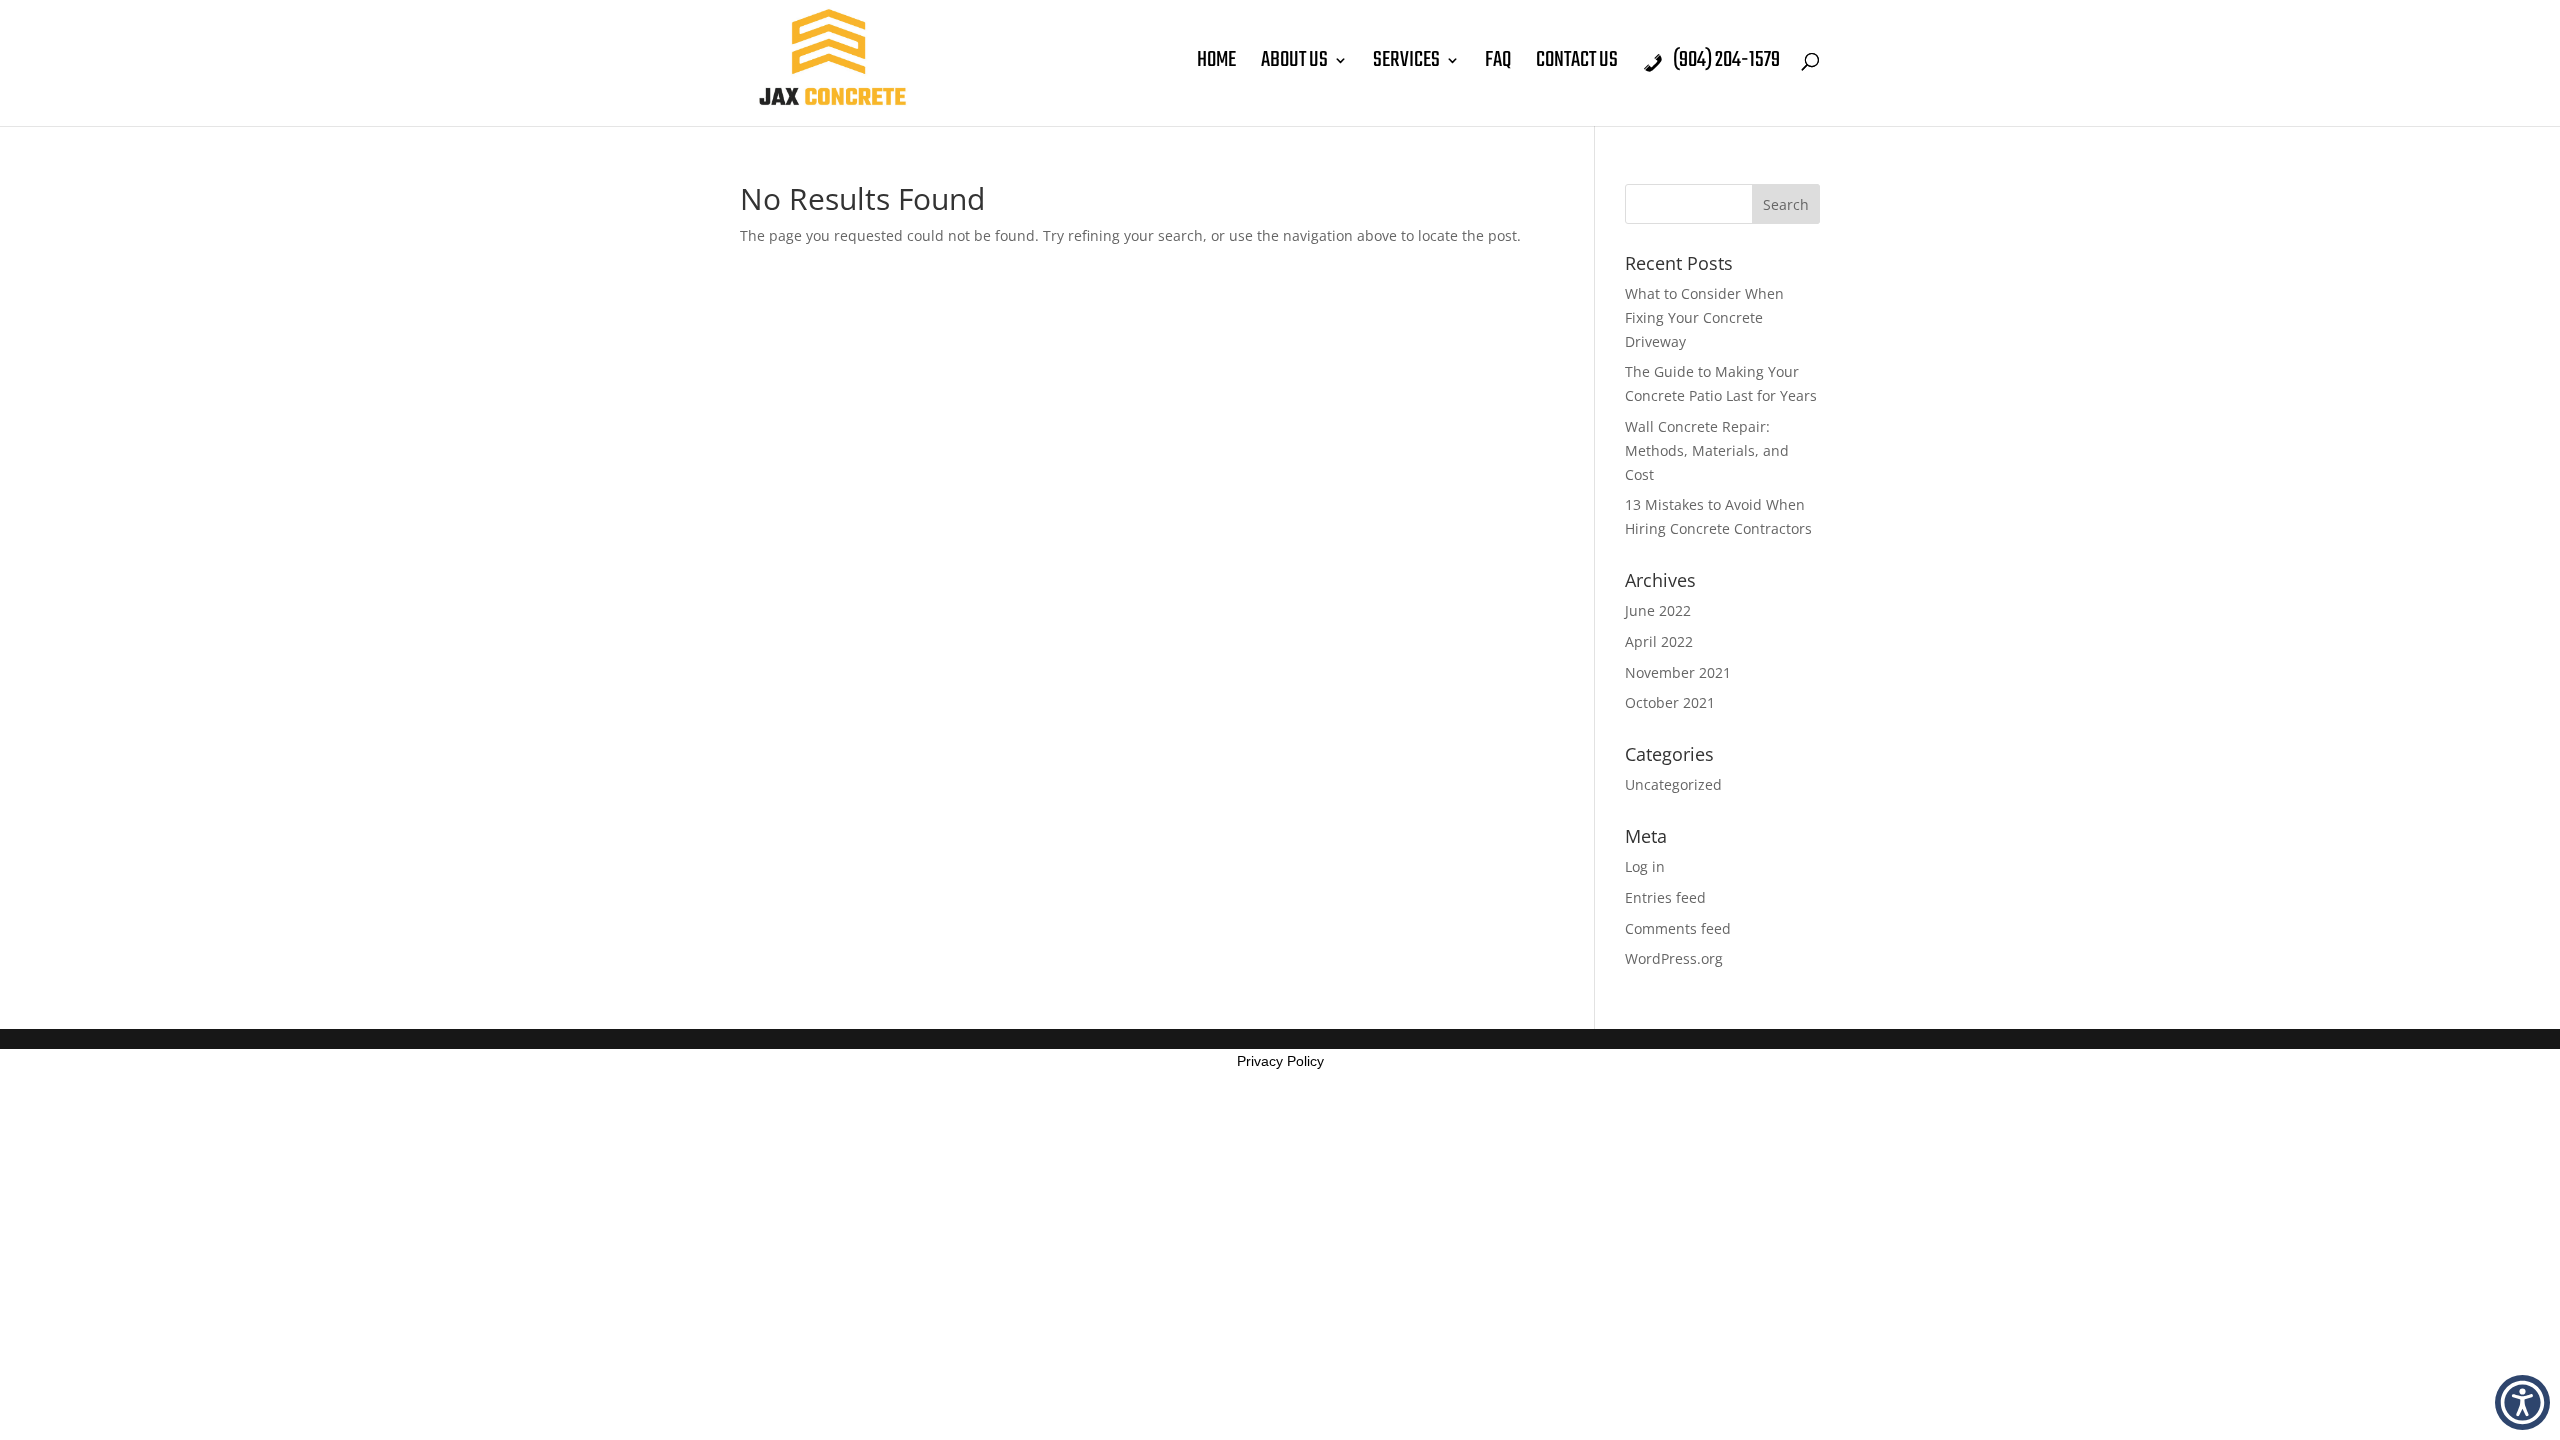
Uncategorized (1673, 784)
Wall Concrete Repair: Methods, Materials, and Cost (1707, 450)
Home (1216, 65)
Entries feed (1665, 897)
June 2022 (1658, 610)
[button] (2522, 1402)
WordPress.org (1674, 958)
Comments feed (1678, 928)
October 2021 (1670, 702)
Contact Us (1577, 65)
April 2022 (1659, 641)
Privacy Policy (1280, 1061)
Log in (1645, 866)
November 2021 (1678, 672)
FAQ (1498, 65)
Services (1406, 65)
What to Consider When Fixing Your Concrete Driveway (1704, 317)
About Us (1294, 65)
